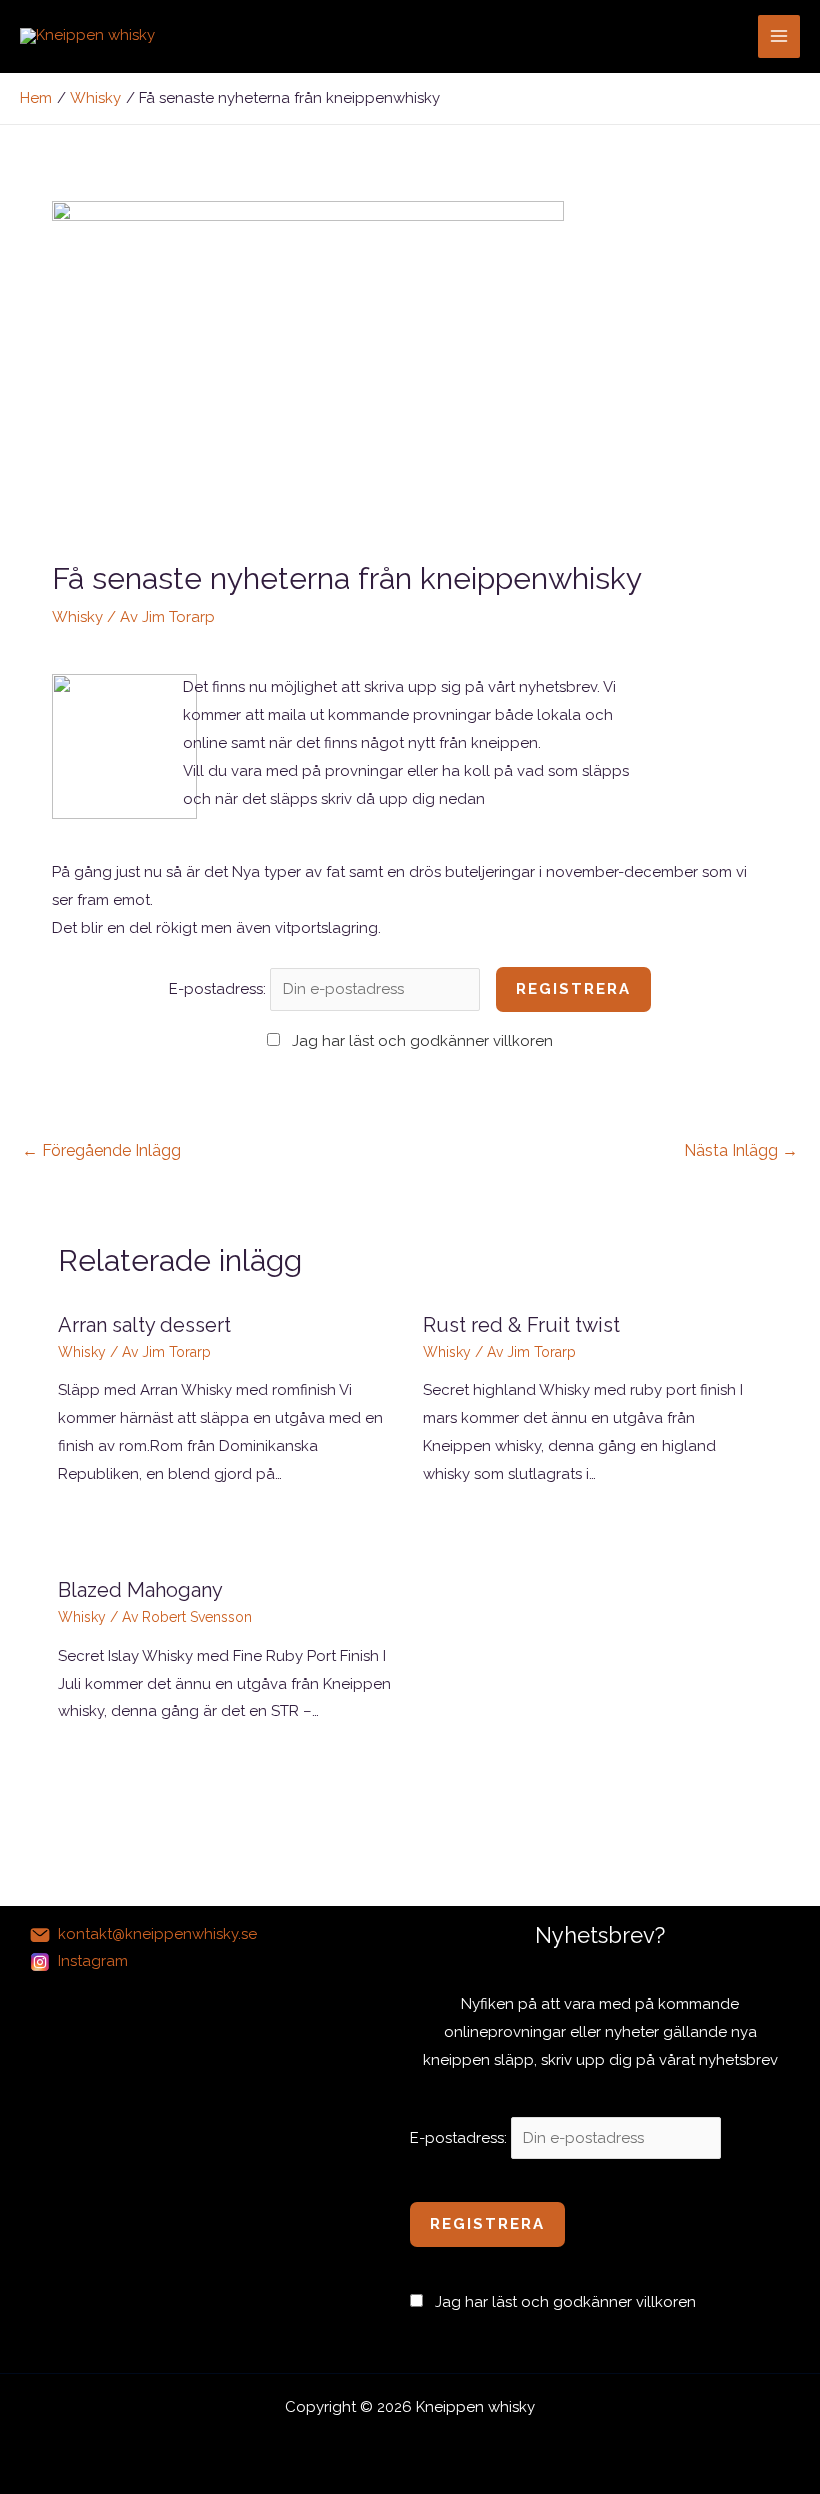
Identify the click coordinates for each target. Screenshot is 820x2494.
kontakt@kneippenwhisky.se (157, 1934)
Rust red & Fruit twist (521, 1325)
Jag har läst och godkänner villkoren (422, 1041)
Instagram (93, 1961)
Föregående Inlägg (101, 1150)
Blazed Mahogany (140, 1590)
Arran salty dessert (144, 1325)
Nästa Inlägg (741, 1150)
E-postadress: (219, 989)
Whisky (77, 617)
